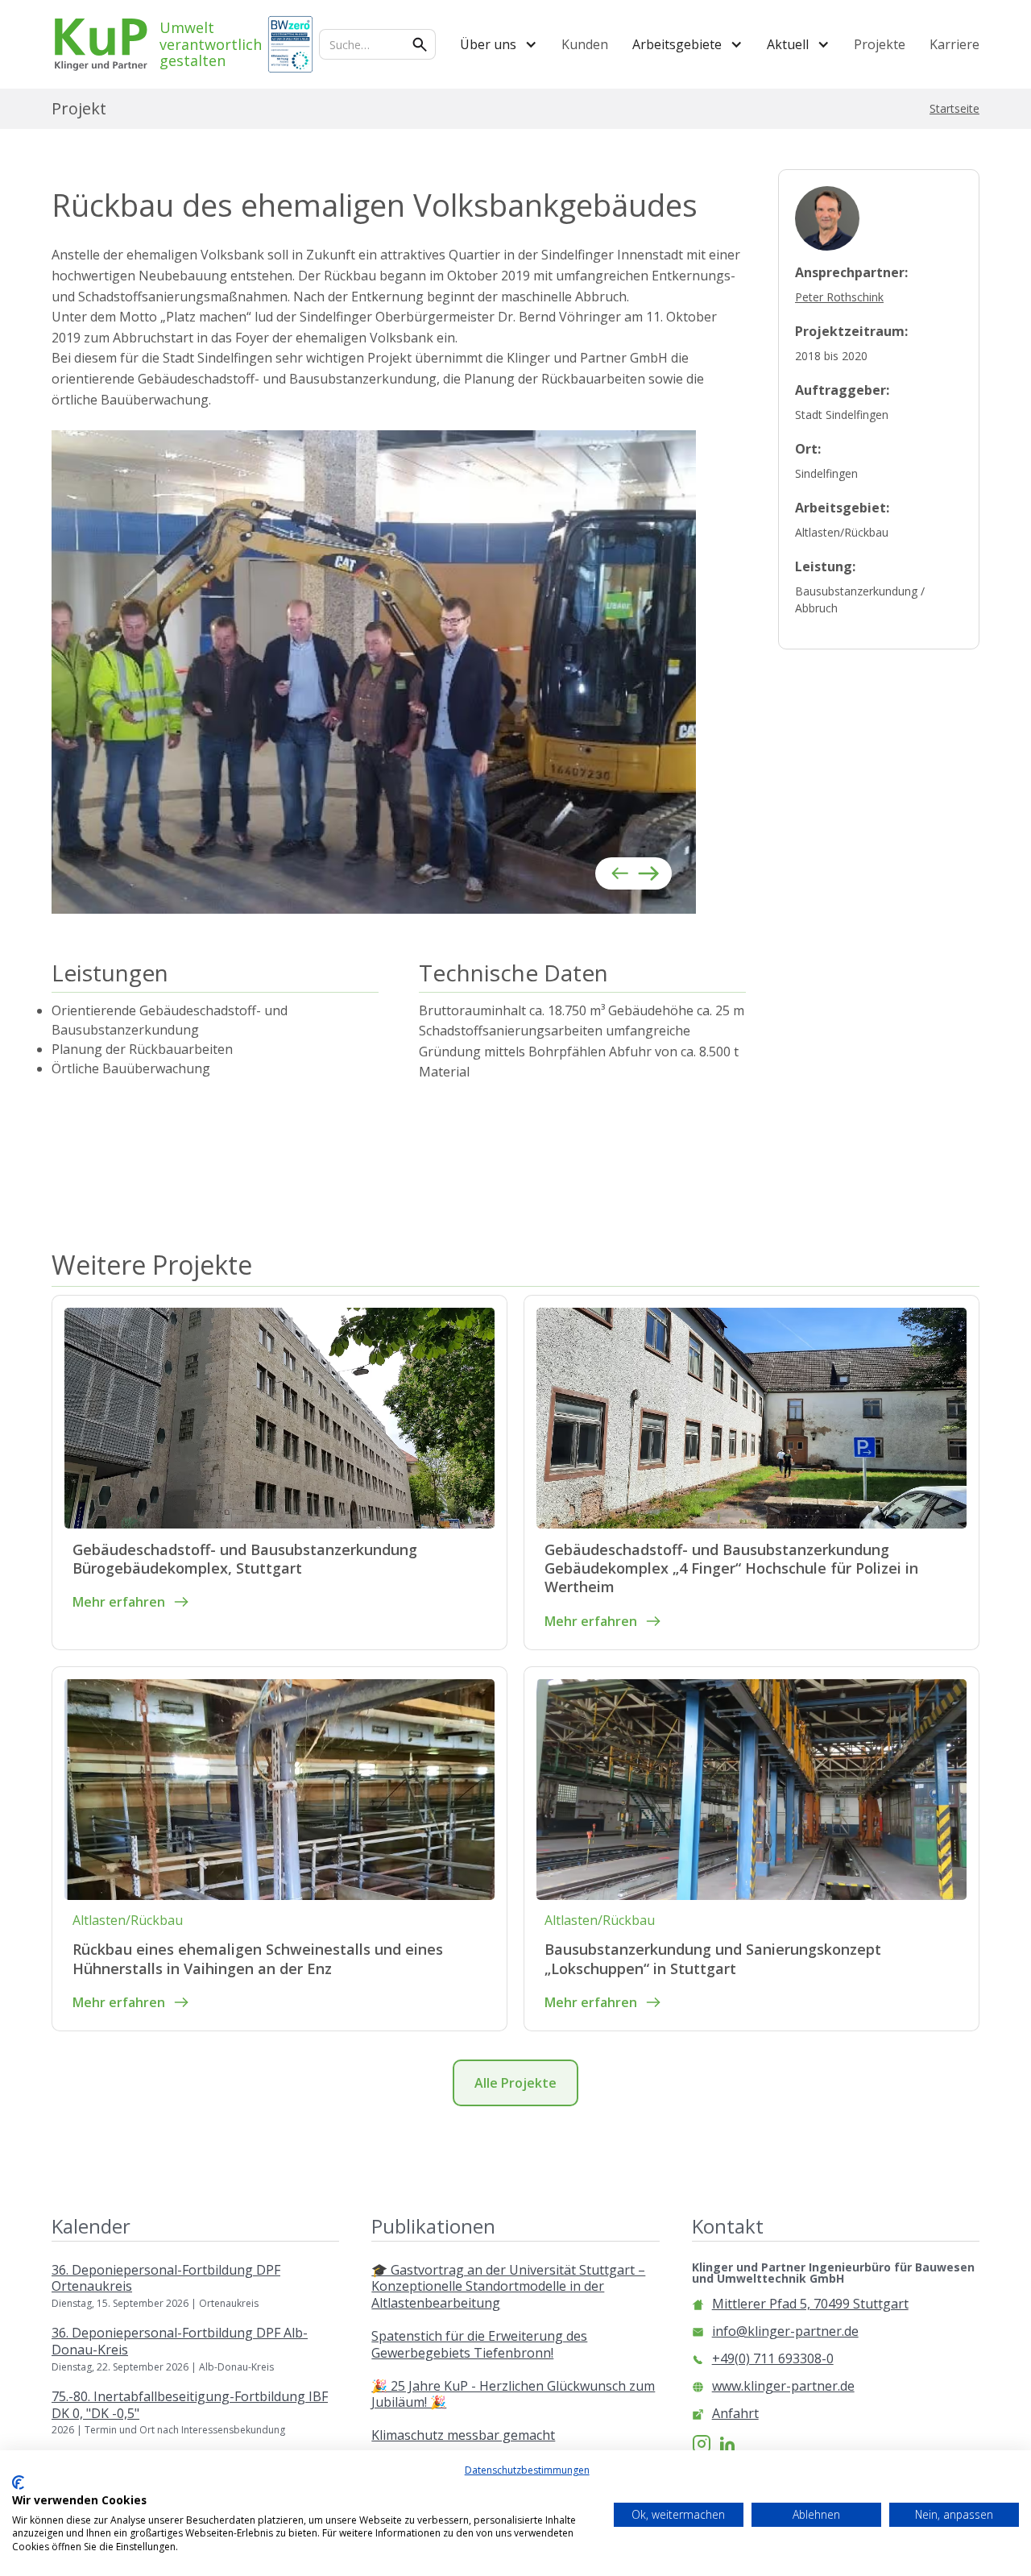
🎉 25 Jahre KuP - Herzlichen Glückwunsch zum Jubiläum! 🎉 (513, 2395)
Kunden (585, 44)
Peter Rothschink (839, 297)
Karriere (954, 44)
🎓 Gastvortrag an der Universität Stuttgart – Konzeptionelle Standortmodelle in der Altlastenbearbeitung (508, 2287)
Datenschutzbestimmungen (527, 2470)
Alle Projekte (515, 2083)
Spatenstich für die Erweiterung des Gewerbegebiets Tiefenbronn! (479, 2345)
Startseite (954, 109)
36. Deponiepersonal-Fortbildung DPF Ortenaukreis (166, 2279)
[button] (499, 44)
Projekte (880, 44)
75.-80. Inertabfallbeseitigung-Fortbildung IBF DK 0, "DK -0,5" (190, 2405)
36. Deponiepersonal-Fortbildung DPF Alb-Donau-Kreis (180, 2342)
